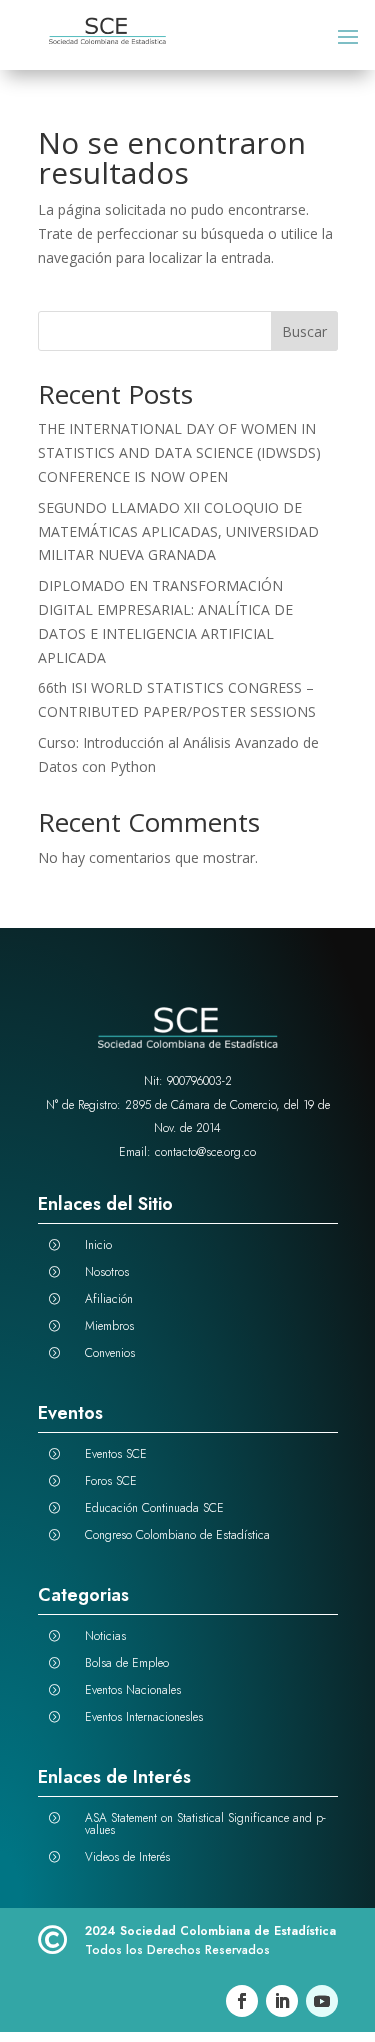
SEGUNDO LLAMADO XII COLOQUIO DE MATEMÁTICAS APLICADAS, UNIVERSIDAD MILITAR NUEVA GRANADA (178, 531)
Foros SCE (111, 1481)
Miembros (109, 1326)
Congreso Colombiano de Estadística (177, 1535)
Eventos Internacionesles (144, 1717)
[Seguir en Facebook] (242, 2001)
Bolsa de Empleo (127, 1663)
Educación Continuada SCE (154, 1508)
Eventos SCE (116, 1454)
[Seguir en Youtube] (322, 2001)
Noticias (105, 1636)
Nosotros (107, 1272)
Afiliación (109, 1299)
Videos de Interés (127, 1857)
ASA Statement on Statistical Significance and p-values (205, 1824)
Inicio (98, 1245)
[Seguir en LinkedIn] (282, 2001)
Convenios (110, 1353)
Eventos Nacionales (133, 1690)
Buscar (304, 331)
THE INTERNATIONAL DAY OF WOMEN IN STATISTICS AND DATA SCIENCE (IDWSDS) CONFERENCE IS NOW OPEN (179, 452)
